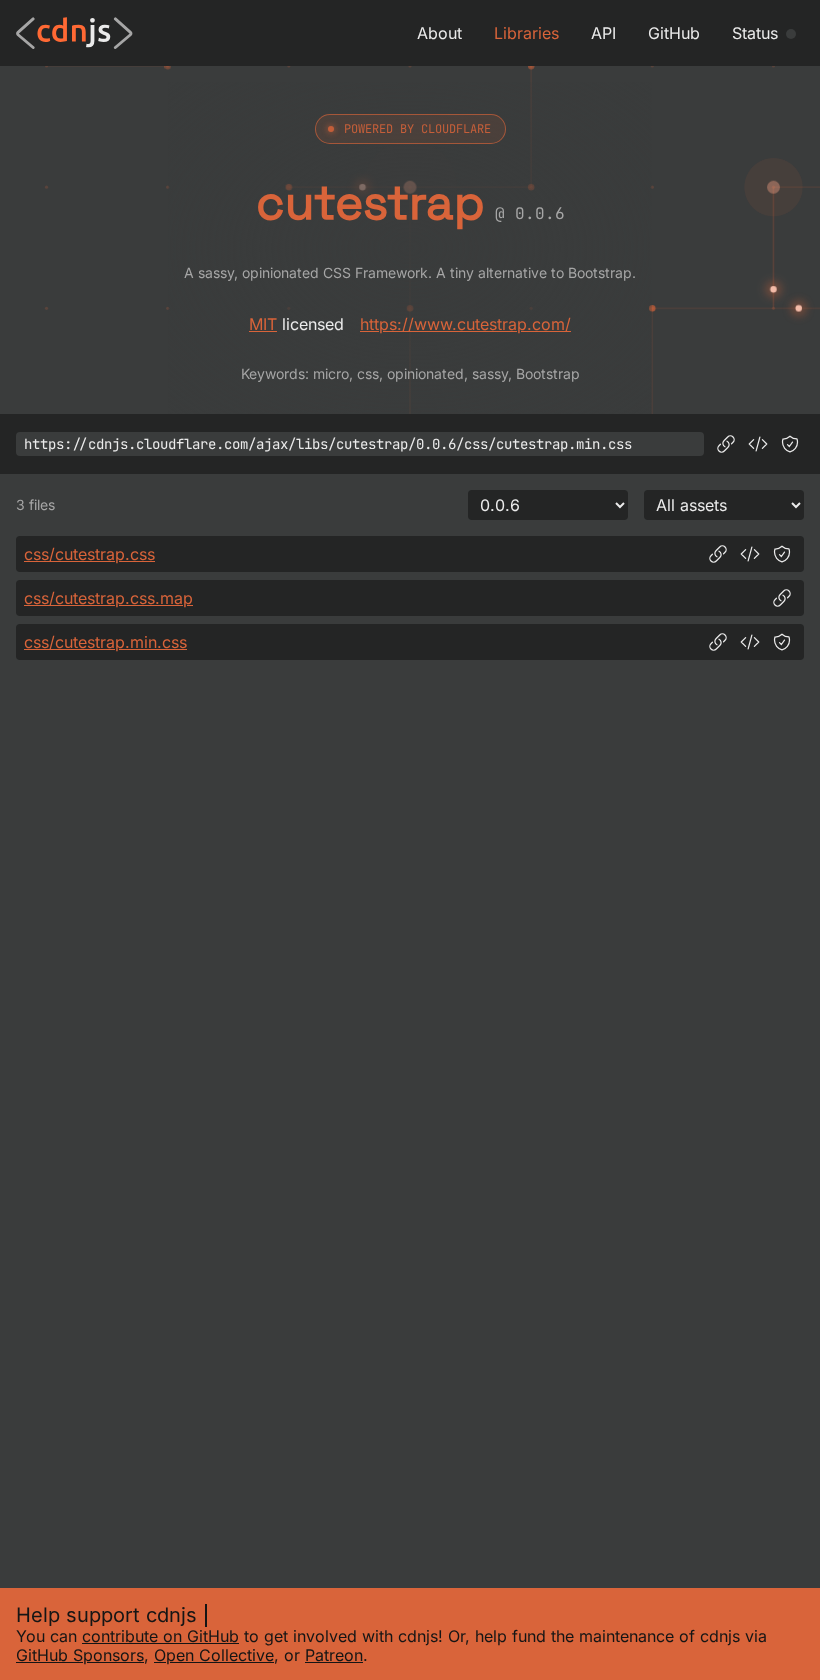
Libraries (526, 33)
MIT (263, 324)
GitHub (674, 33)
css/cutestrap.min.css (105, 642)
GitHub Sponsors (80, 1655)
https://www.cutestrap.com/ (465, 324)
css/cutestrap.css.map (108, 598)
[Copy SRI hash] (790, 444)
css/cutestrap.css (89, 554)
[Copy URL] (726, 444)
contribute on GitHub (160, 1636)
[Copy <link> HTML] (758, 444)
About (439, 33)
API (603, 33)
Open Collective (214, 1655)
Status (755, 33)
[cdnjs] (74, 33)
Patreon (334, 1655)
